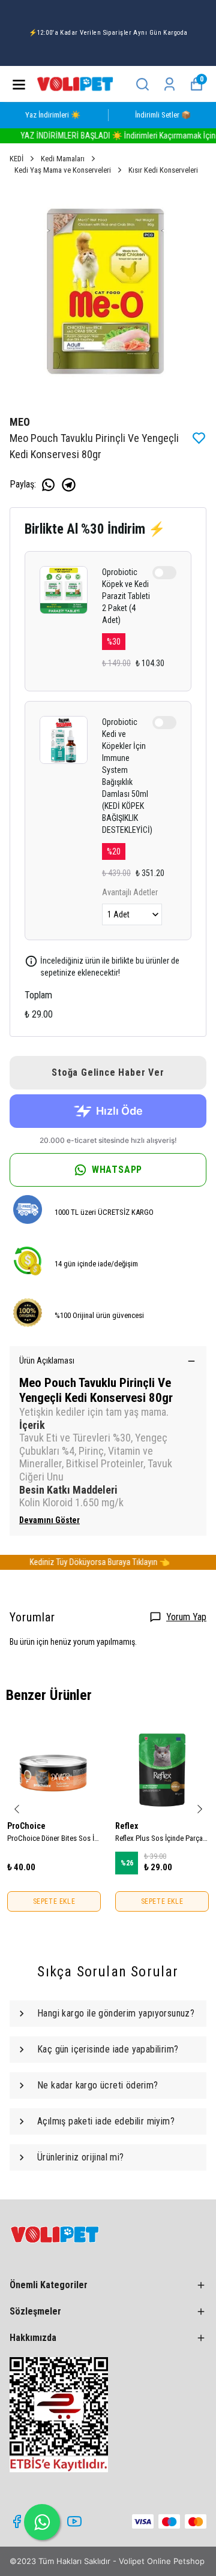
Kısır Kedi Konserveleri (163, 170)
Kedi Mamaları (63, 159)
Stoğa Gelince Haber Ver (108, 1072)
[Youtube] (74, 2521)
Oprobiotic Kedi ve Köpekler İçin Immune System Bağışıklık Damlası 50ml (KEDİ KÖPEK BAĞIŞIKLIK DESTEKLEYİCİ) (127, 776)
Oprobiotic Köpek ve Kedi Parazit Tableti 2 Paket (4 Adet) (126, 596)
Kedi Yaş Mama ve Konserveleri (63, 170)
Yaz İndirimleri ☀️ (53, 115)
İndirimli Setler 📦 (163, 115)
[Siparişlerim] (169, 84)
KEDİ (16, 159)
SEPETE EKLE (54, 1901)
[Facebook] (17, 2521)
